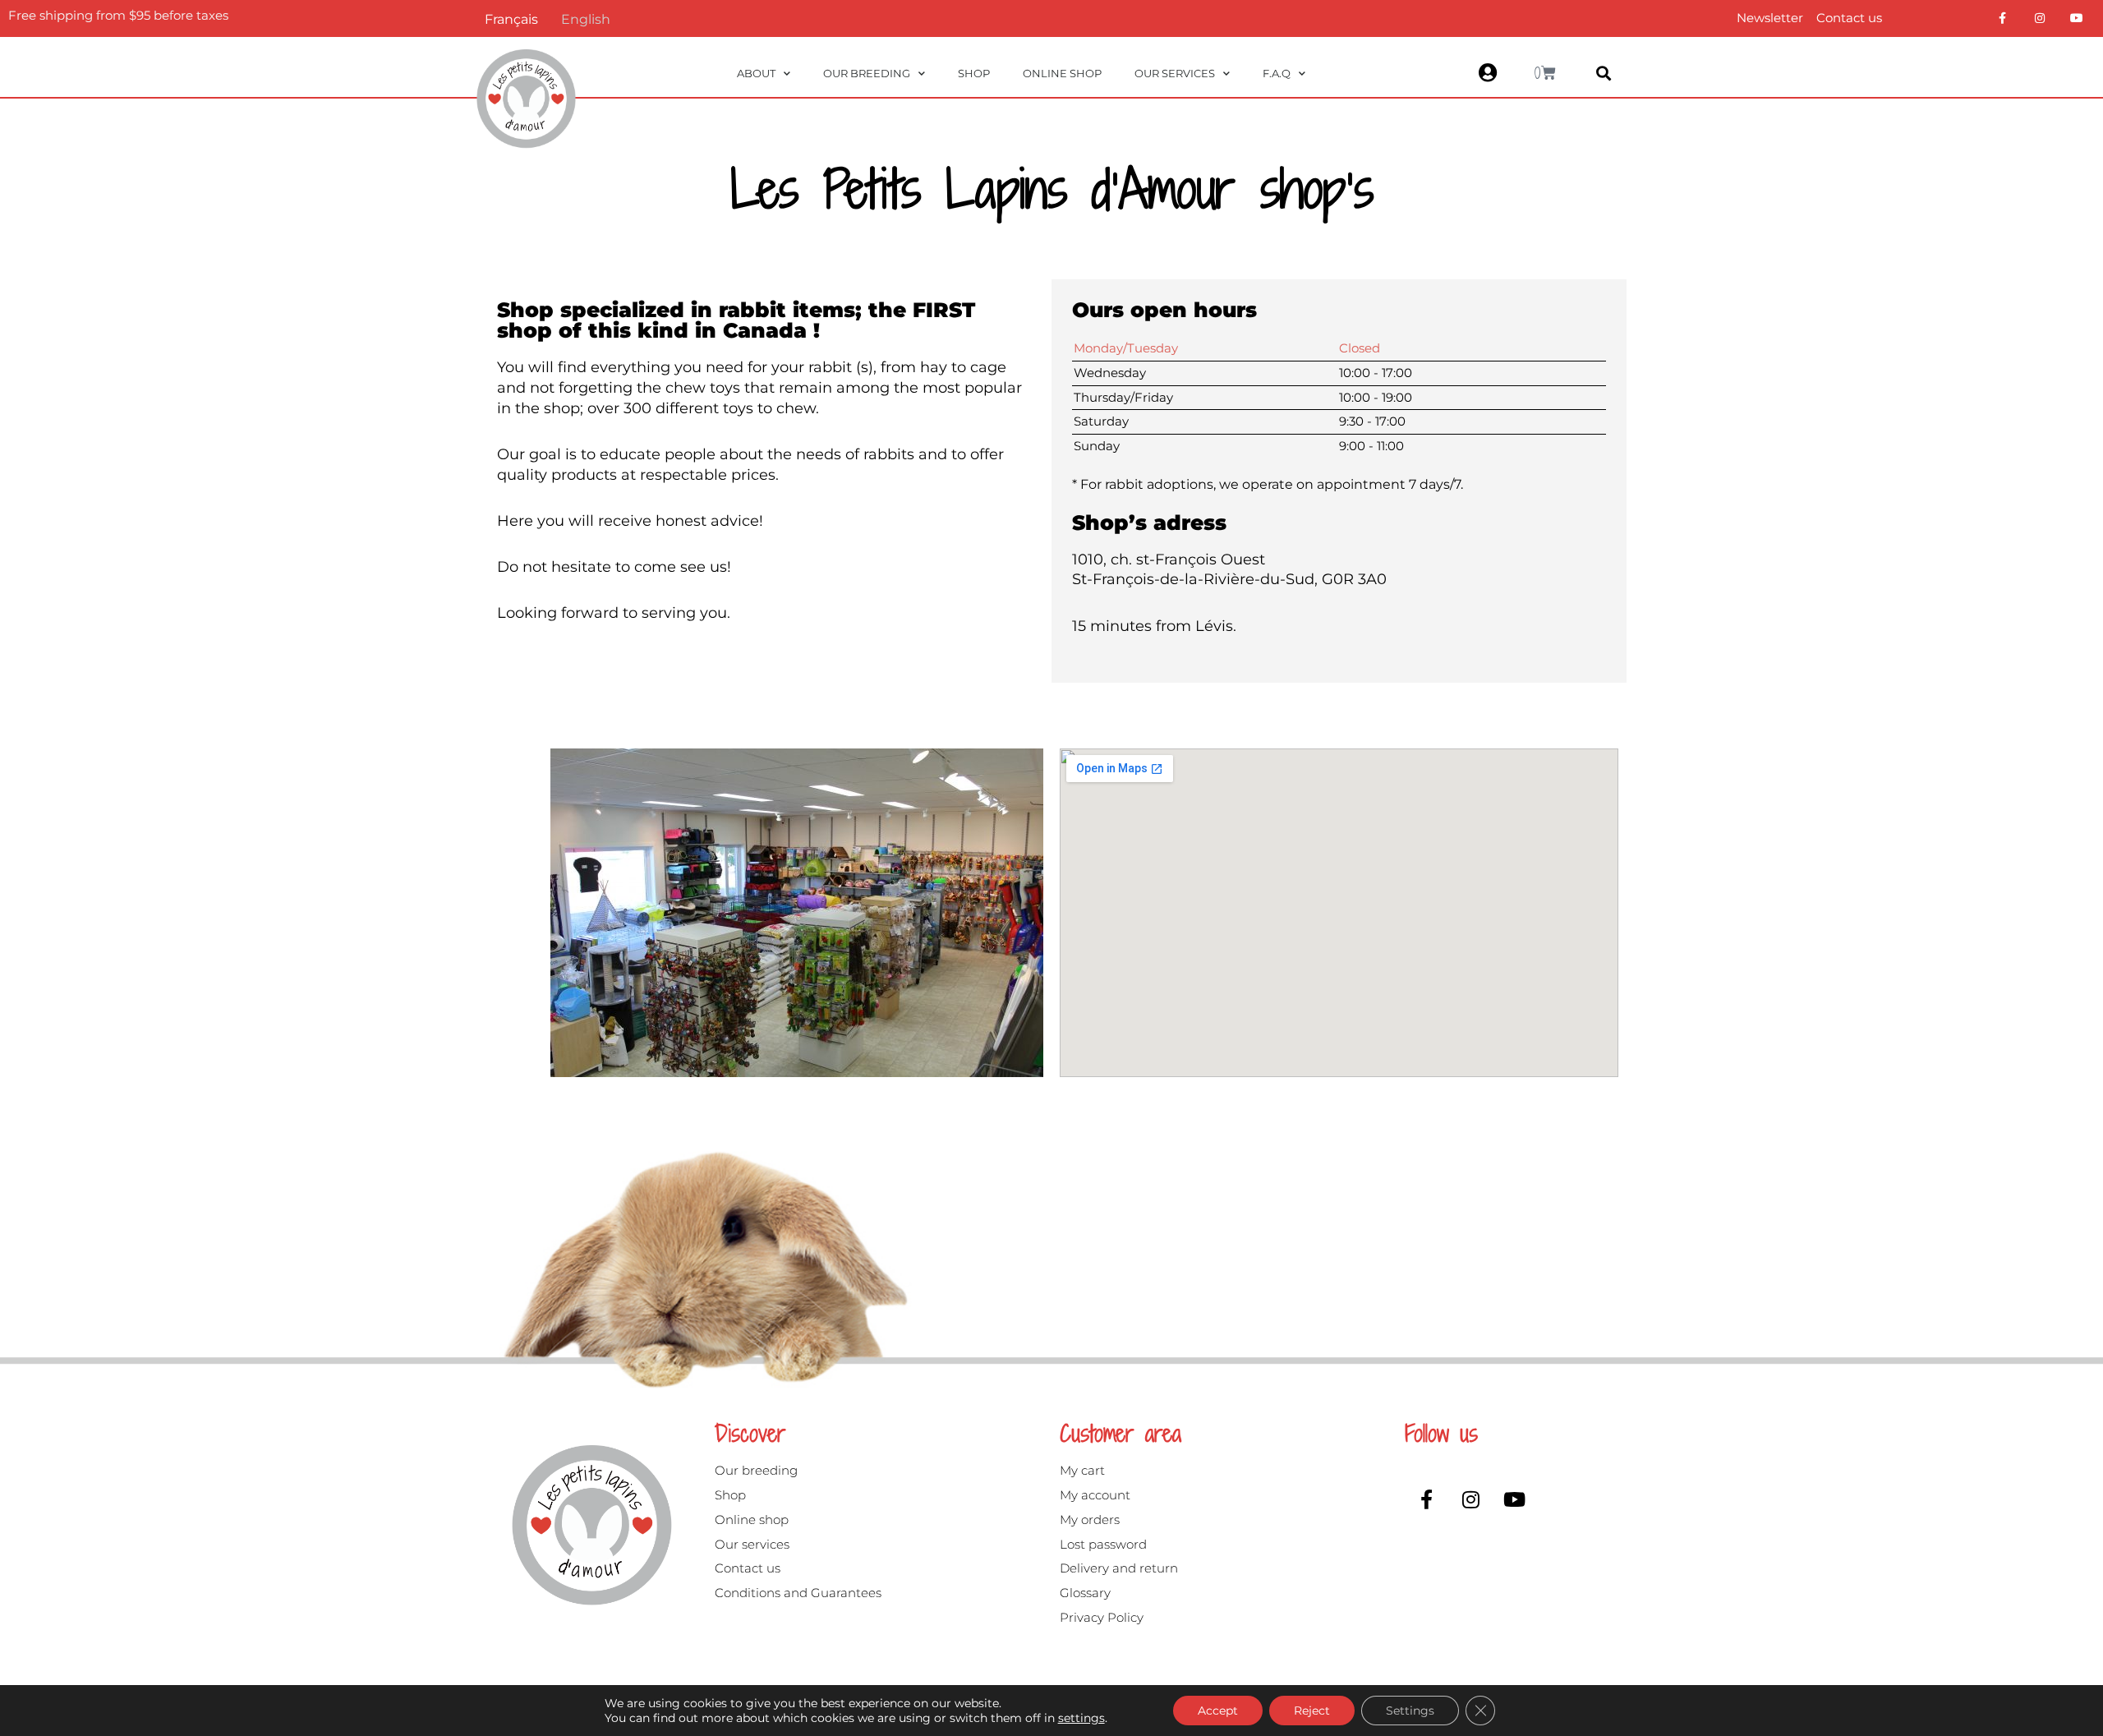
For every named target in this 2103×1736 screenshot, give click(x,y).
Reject (1312, 1711)
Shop (974, 73)
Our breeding (867, 73)
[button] (1604, 74)
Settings (1410, 1711)
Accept (1218, 1711)
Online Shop (1062, 73)
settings (1081, 1718)
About (756, 73)
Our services (1175, 73)
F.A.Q (1277, 73)
